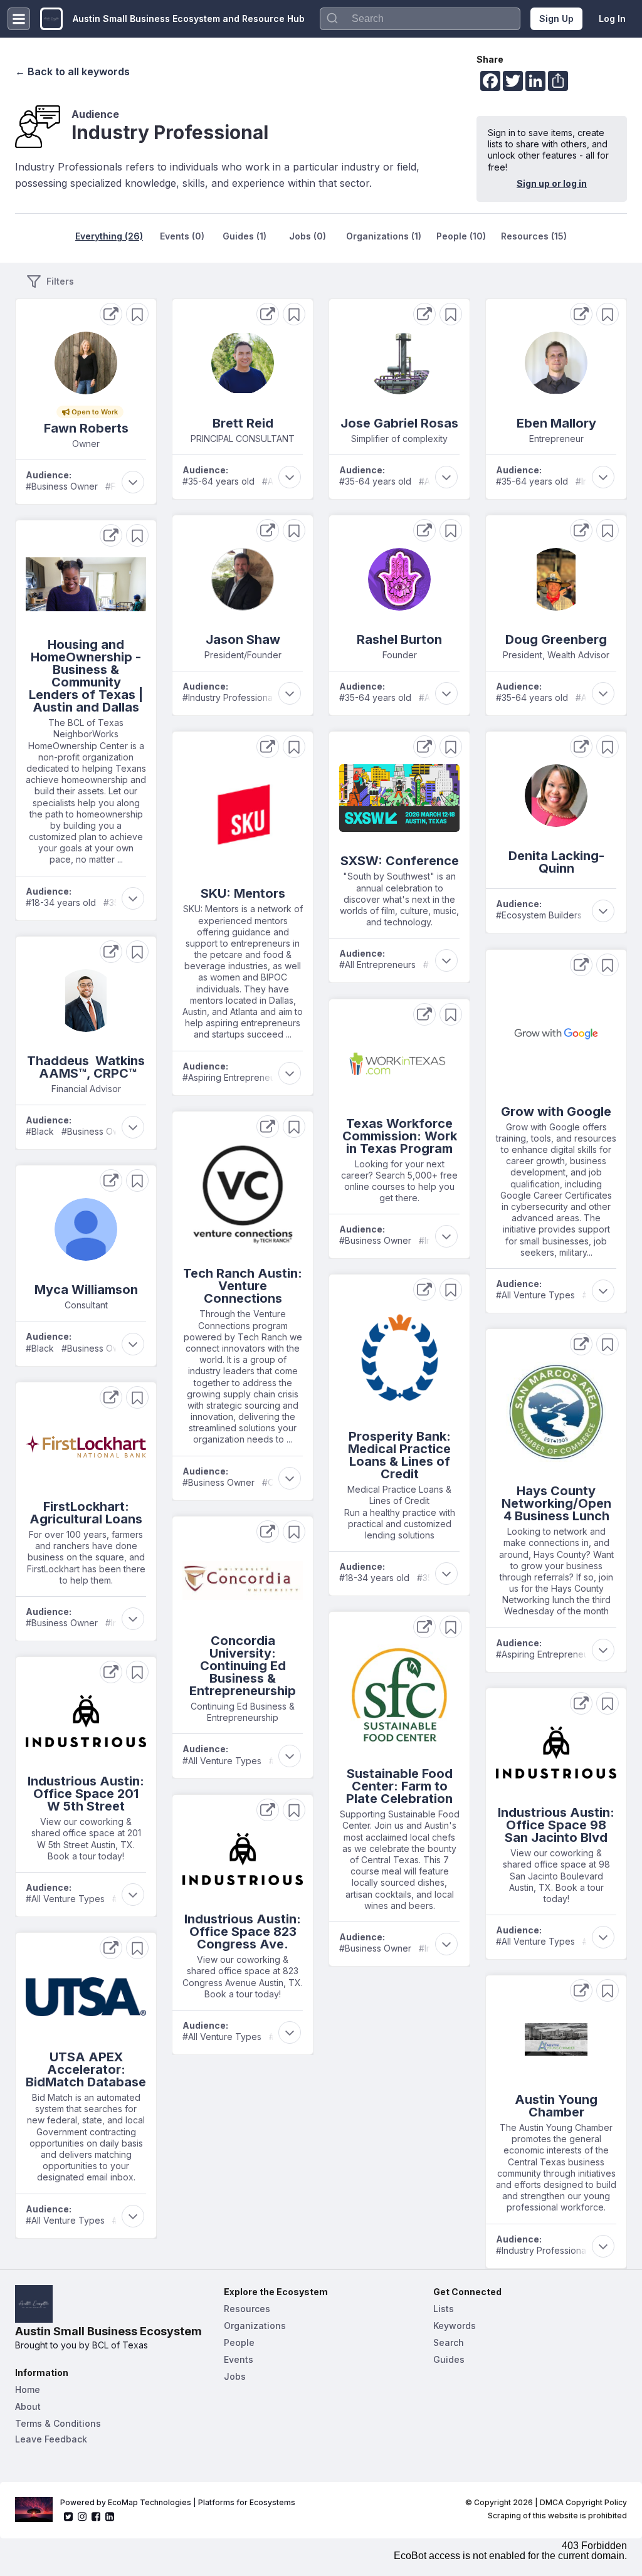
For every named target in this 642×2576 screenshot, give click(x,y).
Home (28, 2389)
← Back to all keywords (72, 71)
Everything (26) (109, 236)
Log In (612, 18)
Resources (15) (534, 236)
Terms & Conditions (58, 2423)
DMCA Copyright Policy (583, 2502)
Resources (247, 2309)
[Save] (137, 314)
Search (449, 2342)
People (239, 2342)
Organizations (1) (384, 236)
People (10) (461, 236)
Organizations (255, 2326)
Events (239, 2359)
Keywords (455, 2326)
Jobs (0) (308, 236)
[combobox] (420, 19)
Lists (444, 2309)
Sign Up (556, 18)
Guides (449, 2359)
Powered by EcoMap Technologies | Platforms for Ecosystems (178, 2502)
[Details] (111, 314)
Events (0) (182, 236)
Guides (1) (245, 236)
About (28, 2406)
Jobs (235, 2376)
